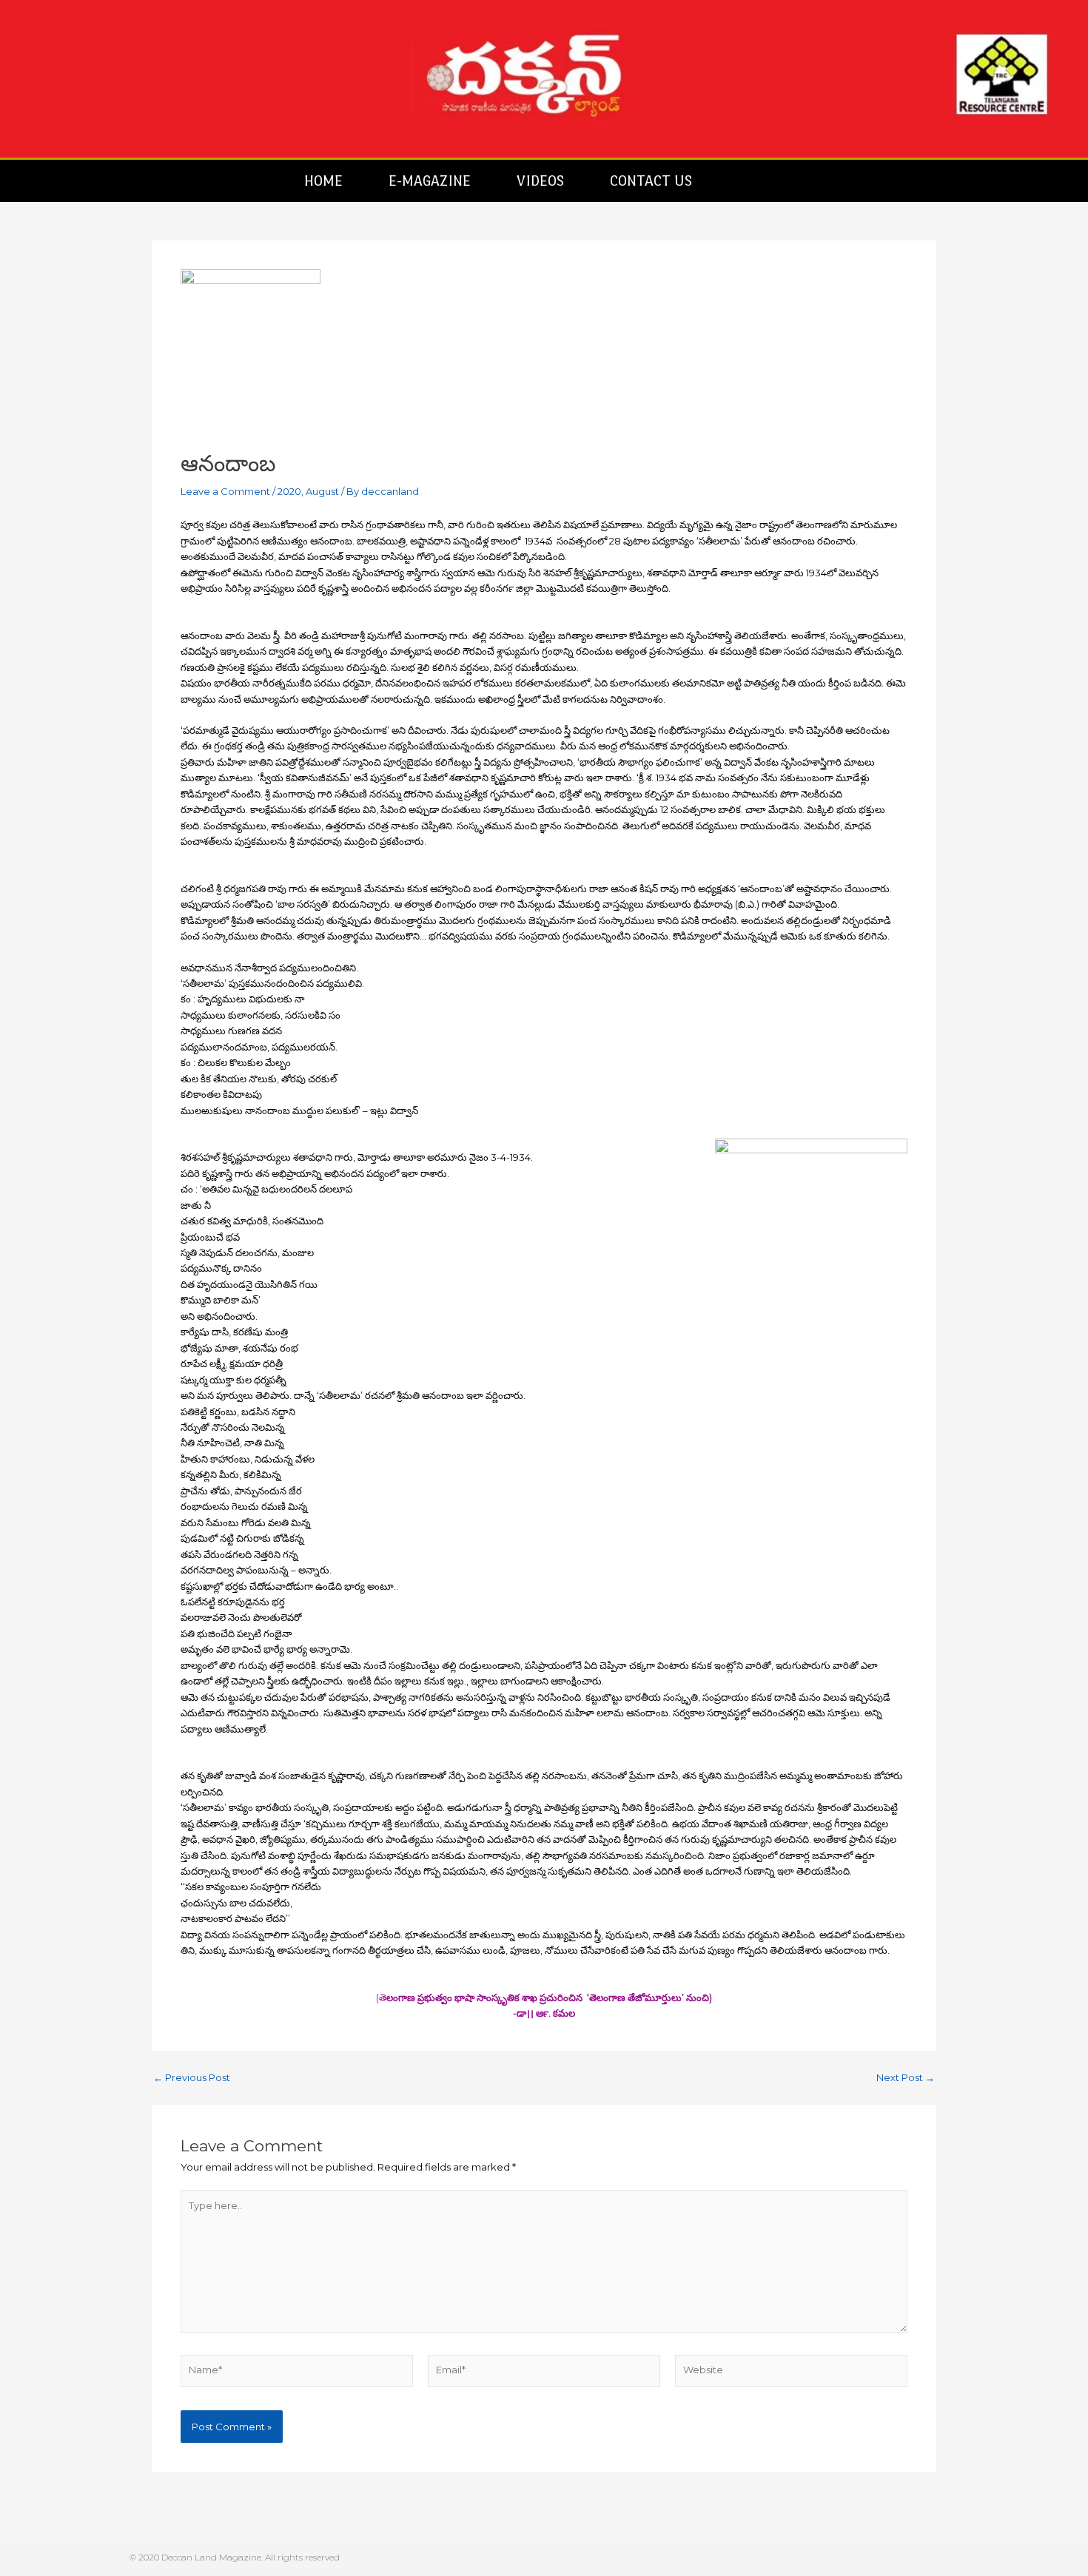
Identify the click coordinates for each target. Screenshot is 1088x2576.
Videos (540, 181)
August (322, 491)
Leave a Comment (225, 491)
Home (323, 181)
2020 (289, 491)
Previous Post (192, 2078)
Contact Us (651, 181)
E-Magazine (430, 181)
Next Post (906, 2078)
